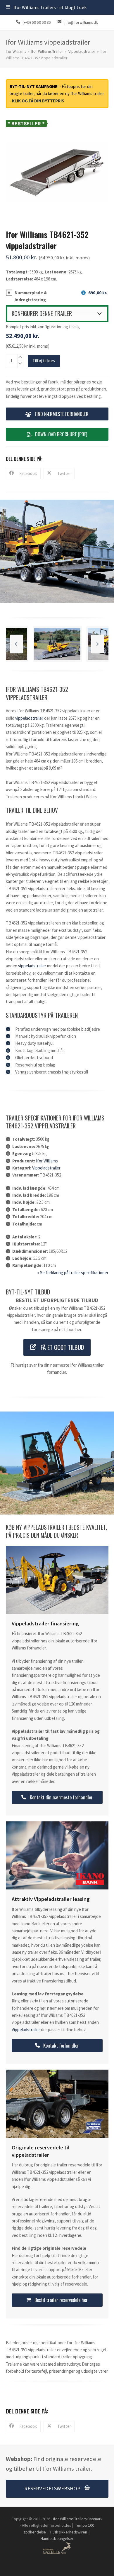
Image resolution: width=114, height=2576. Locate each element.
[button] (46, 7)
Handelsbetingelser (57, 2538)
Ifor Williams (47, 1161)
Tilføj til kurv (44, 361)
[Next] (98, 644)
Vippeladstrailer (29, 718)
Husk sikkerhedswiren (69, 2532)
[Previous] (17, 644)
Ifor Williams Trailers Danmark (78, 2519)
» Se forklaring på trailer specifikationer (73, 1273)
